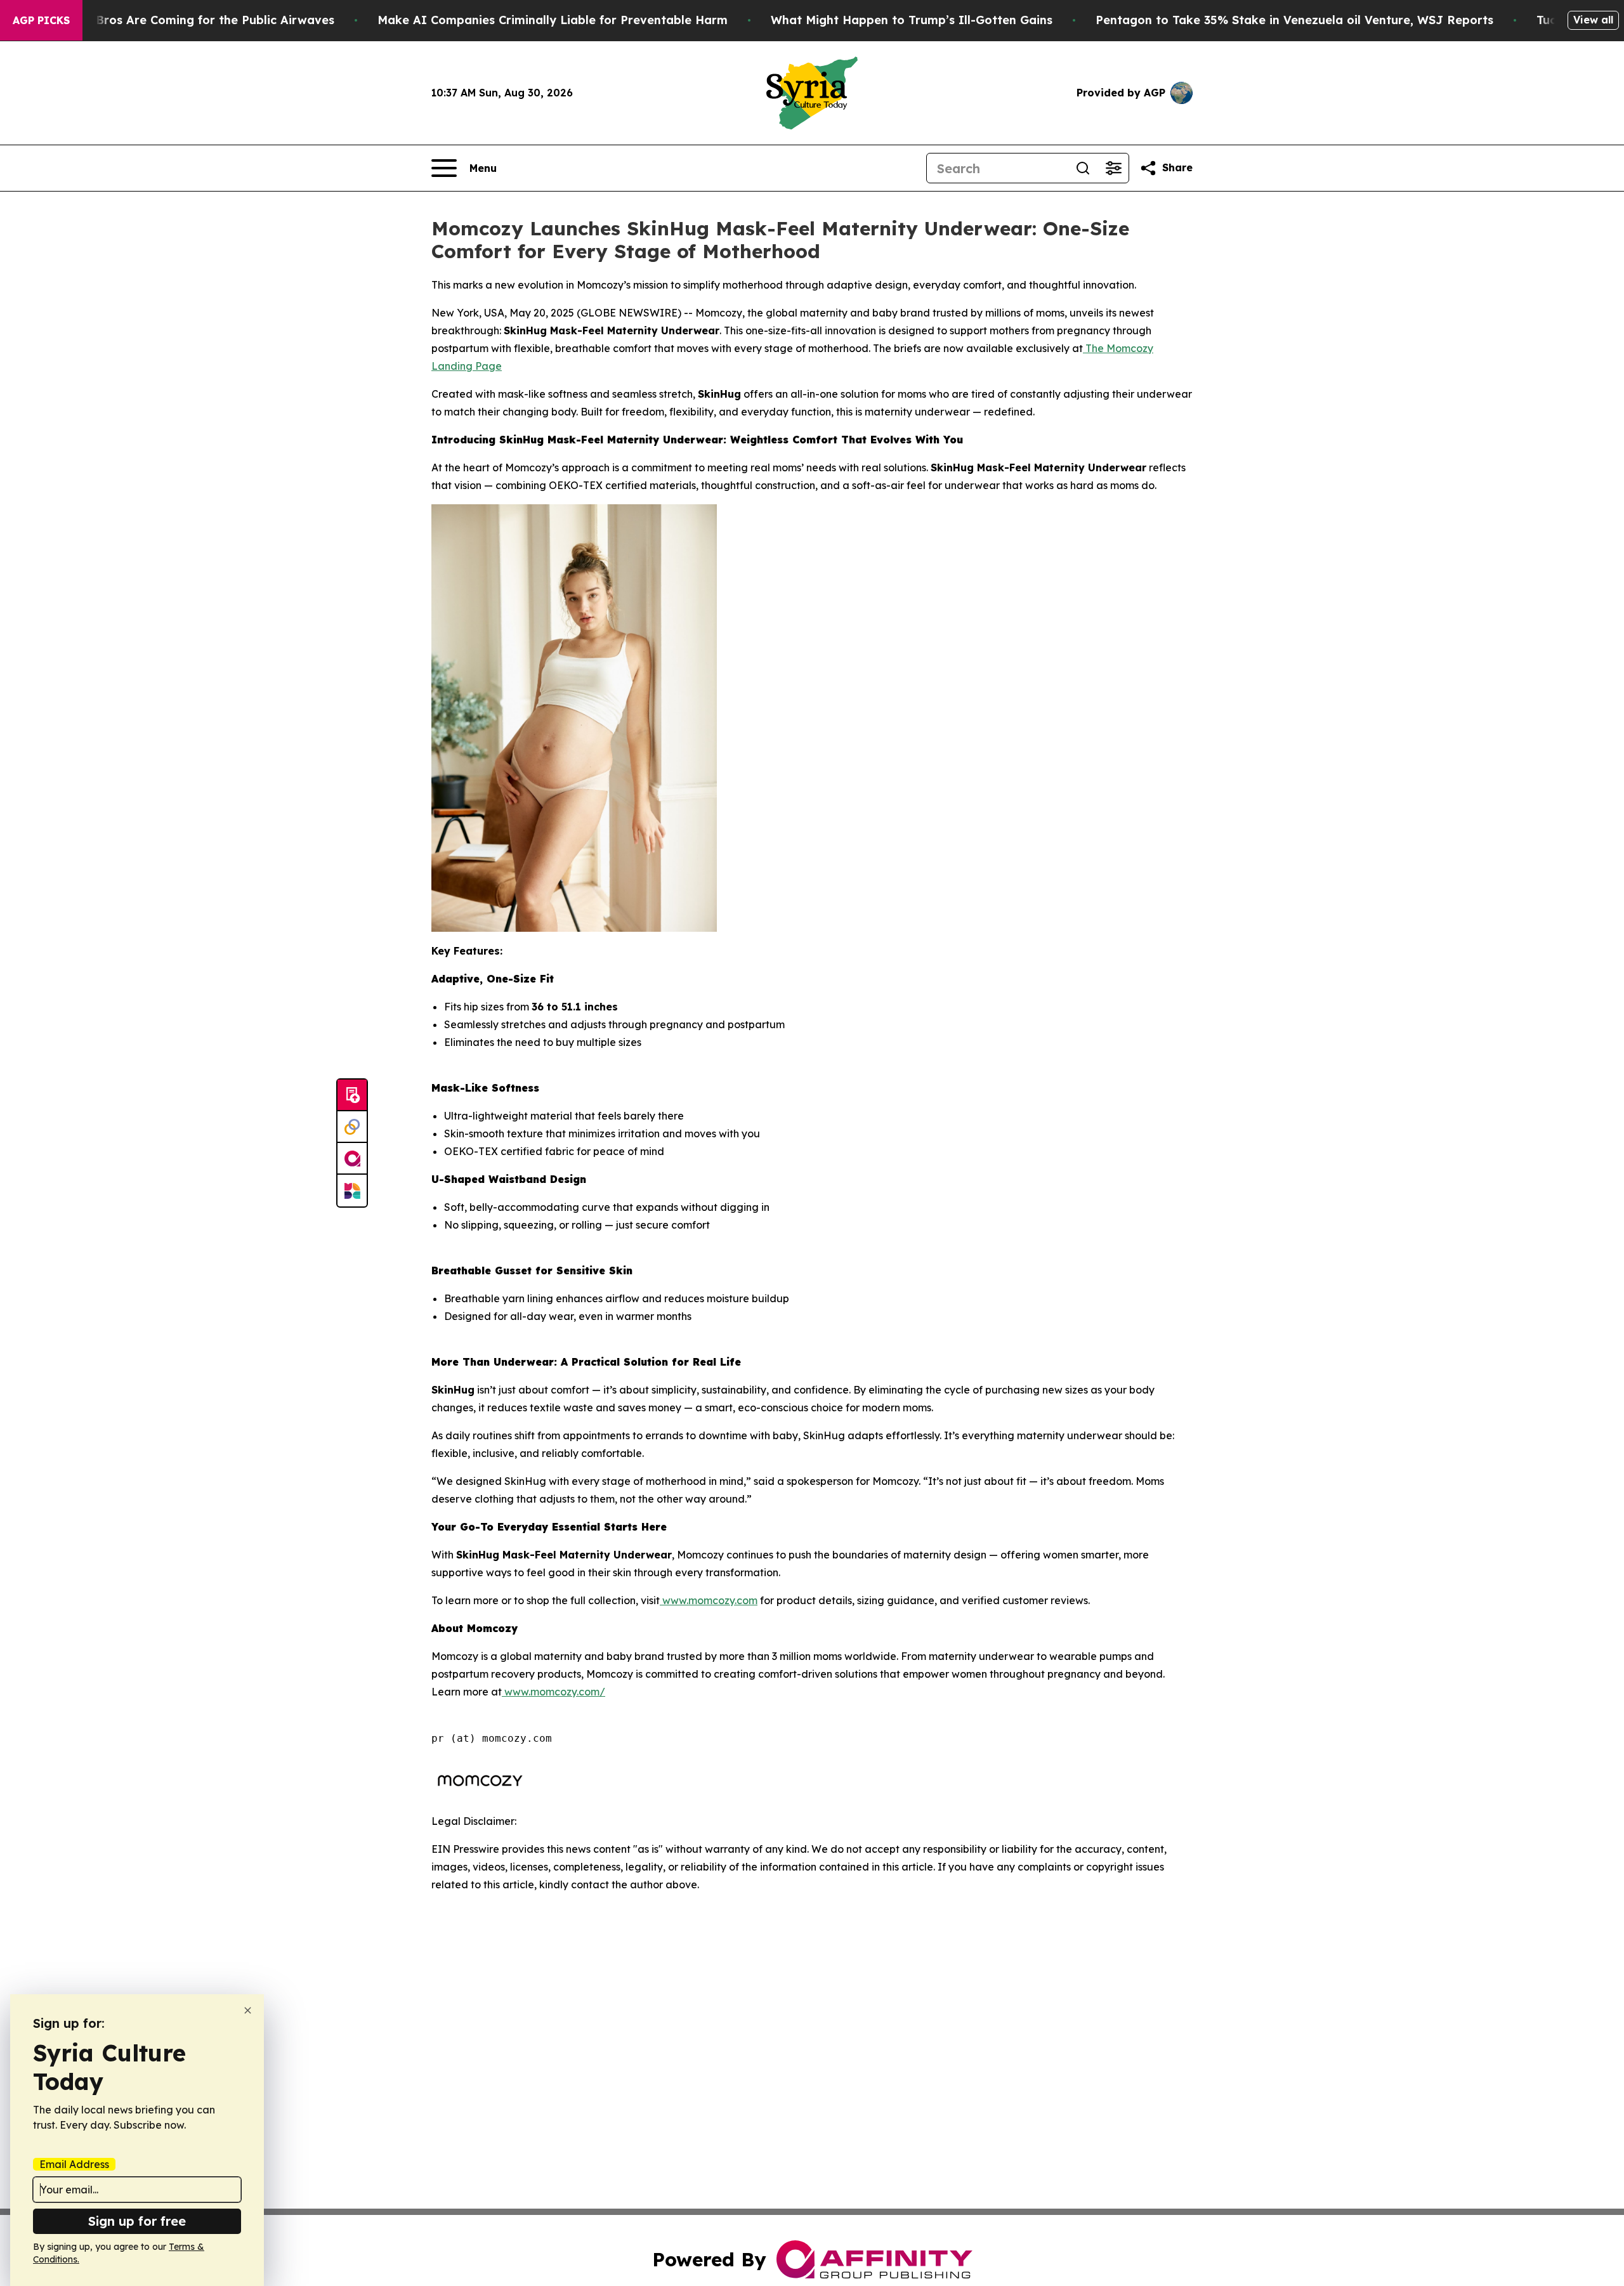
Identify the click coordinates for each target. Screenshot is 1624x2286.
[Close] (248, 2010)
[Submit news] (352, 1095)
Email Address (74, 2164)
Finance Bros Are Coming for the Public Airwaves (191, 20)
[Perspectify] (352, 1127)
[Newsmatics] (352, 1191)
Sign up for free (137, 2221)
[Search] (1083, 168)
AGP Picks (41, 20)
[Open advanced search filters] (1113, 168)
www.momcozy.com (709, 1600)
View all (1593, 20)
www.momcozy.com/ (553, 1692)
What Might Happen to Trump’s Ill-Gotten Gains (912, 20)
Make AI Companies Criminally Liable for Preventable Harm (553, 20)
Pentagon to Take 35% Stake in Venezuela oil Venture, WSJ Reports (1294, 20)
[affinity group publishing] (352, 1159)
